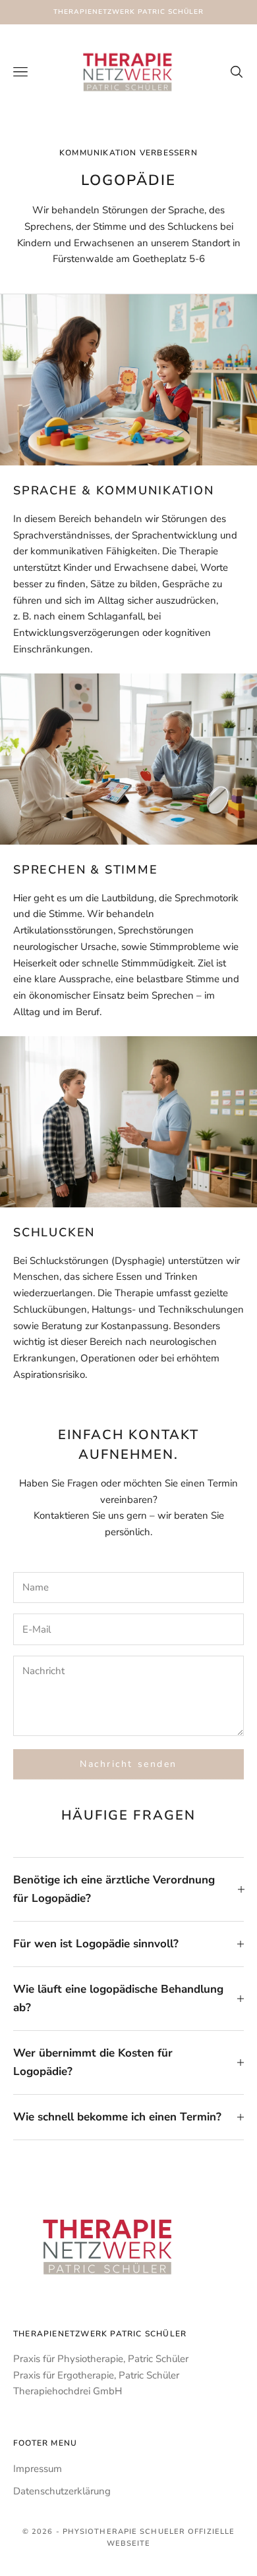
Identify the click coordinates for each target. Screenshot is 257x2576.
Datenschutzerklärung (62, 2491)
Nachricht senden (128, 1764)
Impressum (38, 2469)
